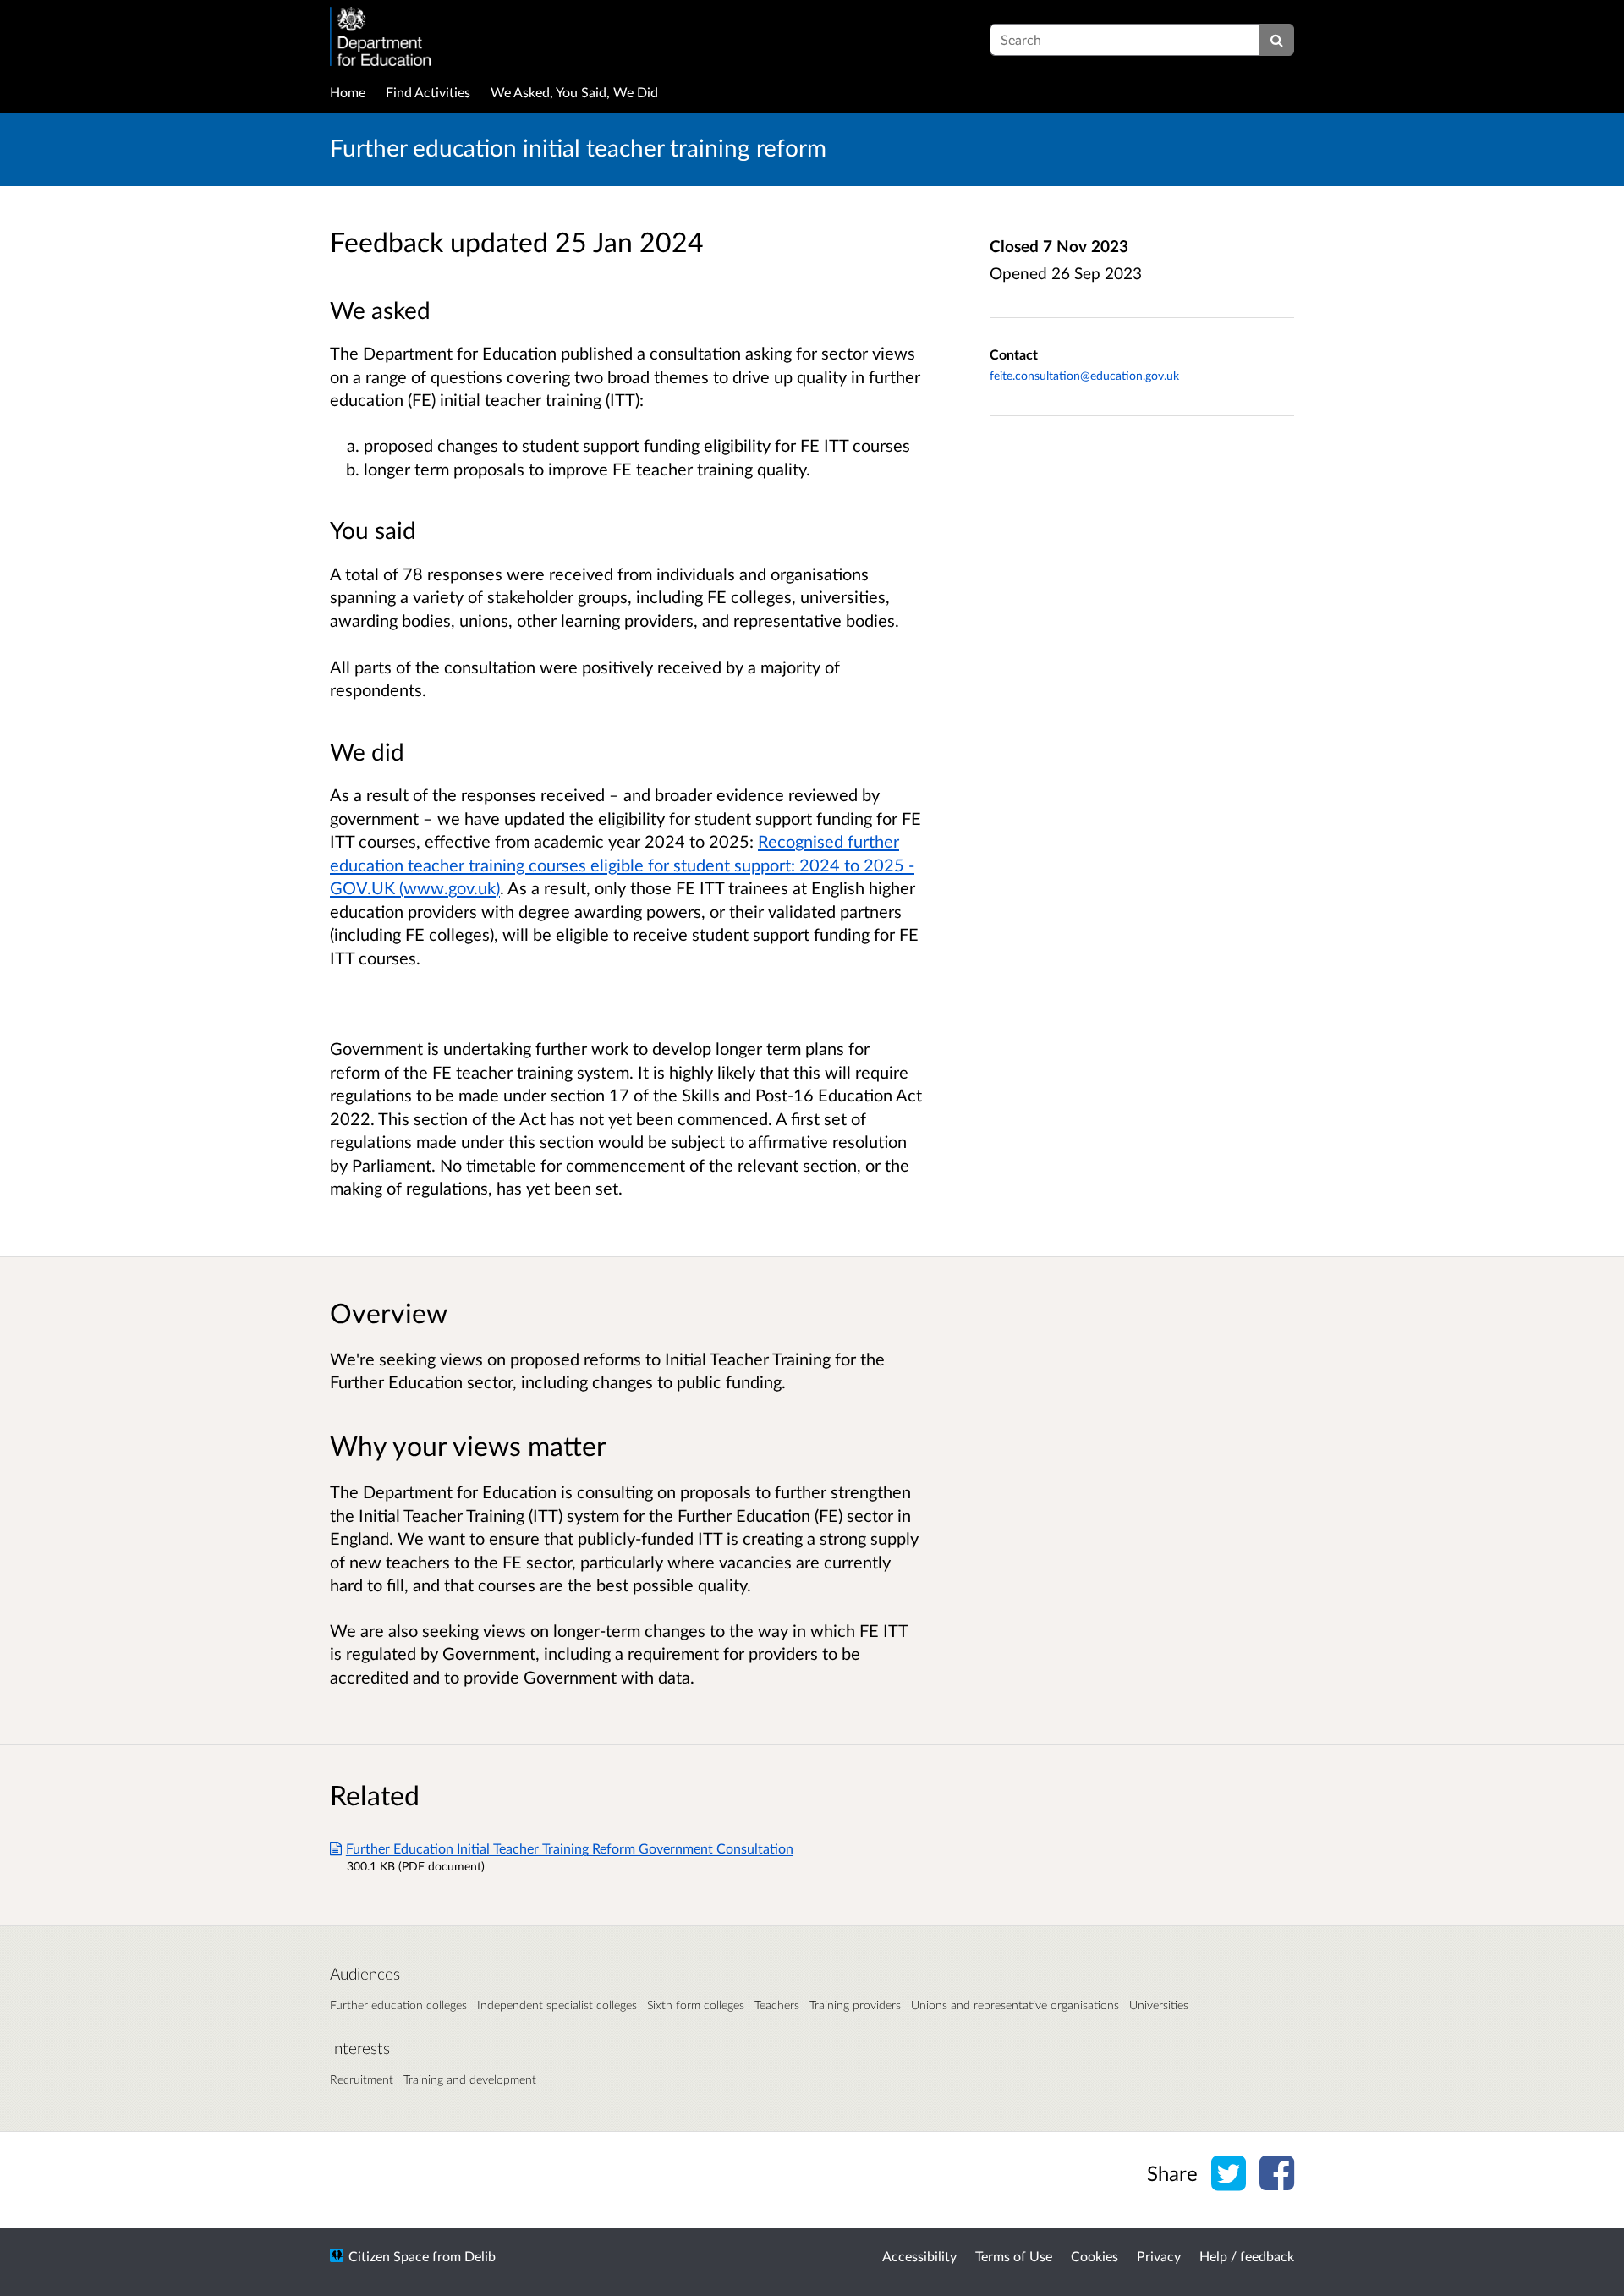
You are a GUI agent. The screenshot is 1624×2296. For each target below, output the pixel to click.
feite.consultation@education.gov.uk (1084, 375)
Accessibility (919, 2256)
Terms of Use (1014, 2256)
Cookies (1095, 2256)
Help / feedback (1247, 2256)
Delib (480, 2256)
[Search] (1277, 40)
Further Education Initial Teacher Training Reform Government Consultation (570, 1848)
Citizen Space (389, 2256)
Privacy (1159, 2256)
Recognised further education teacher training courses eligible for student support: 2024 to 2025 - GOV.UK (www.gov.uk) (622, 864)
